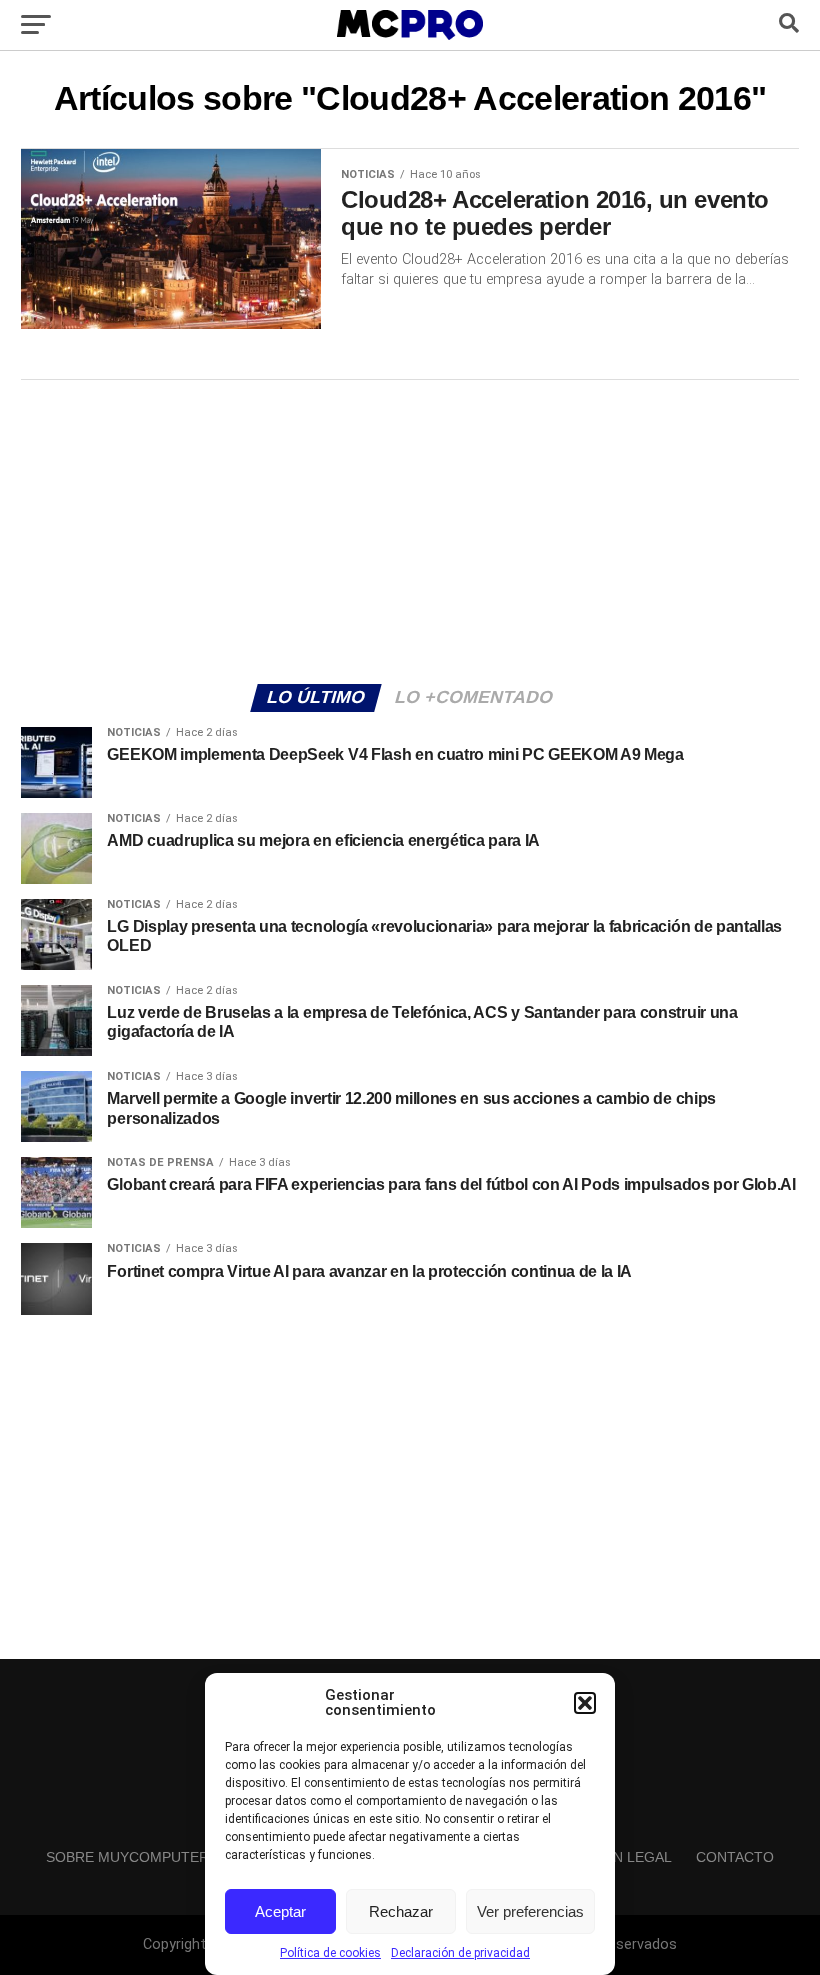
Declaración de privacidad (460, 1953)
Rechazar (401, 1911)
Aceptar (280, 1911)
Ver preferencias (530, 1911)
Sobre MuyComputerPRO (142, 1857)
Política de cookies (330, 1953)
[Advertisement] (410, 529)
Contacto (735, 1857)
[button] (585, 1703)
